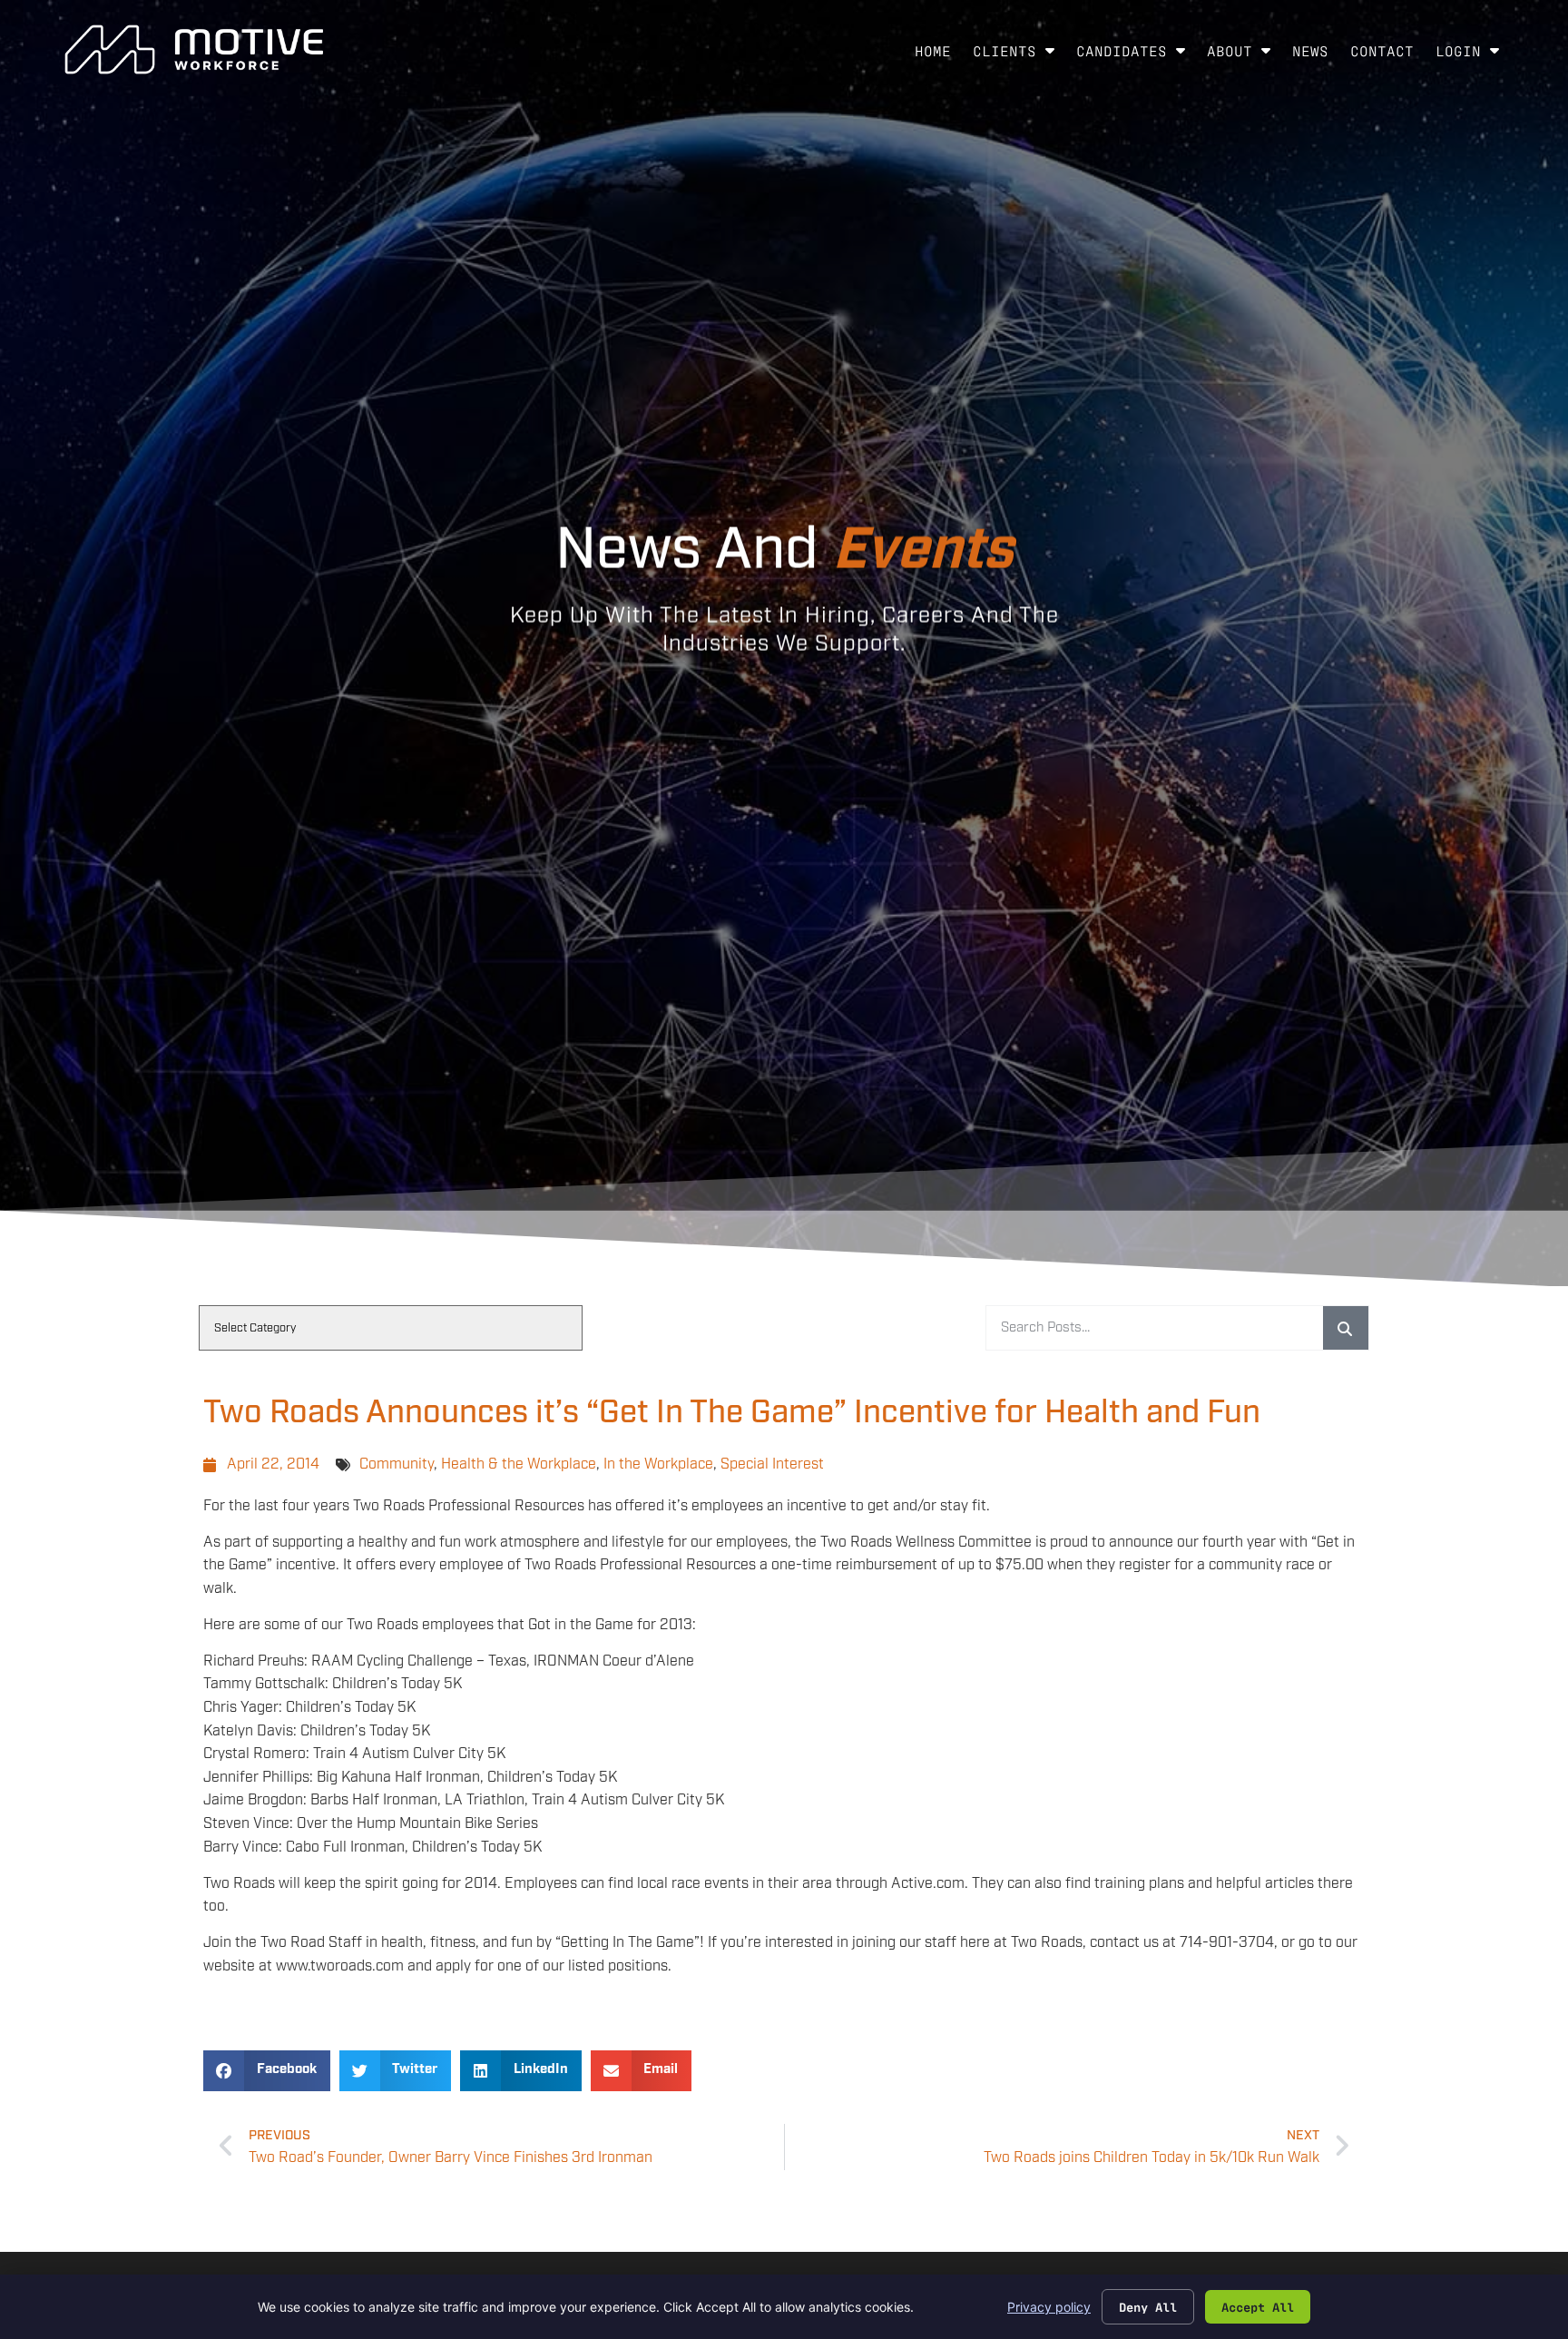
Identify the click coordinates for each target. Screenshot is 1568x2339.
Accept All (1258, 2306)
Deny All (1148, 2306)
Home (938, 54)
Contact (1387, 54)
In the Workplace (658, 1464)
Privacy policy (1049, 2307)
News (1316, 54)
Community (397, 1464)
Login (1473, 54)
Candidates (1136, 54)
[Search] (1346, 1328)
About (1244, 54)
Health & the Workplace (519, 1464)
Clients (1019, 54)
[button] (267, 2071)
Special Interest (772, 1464)
